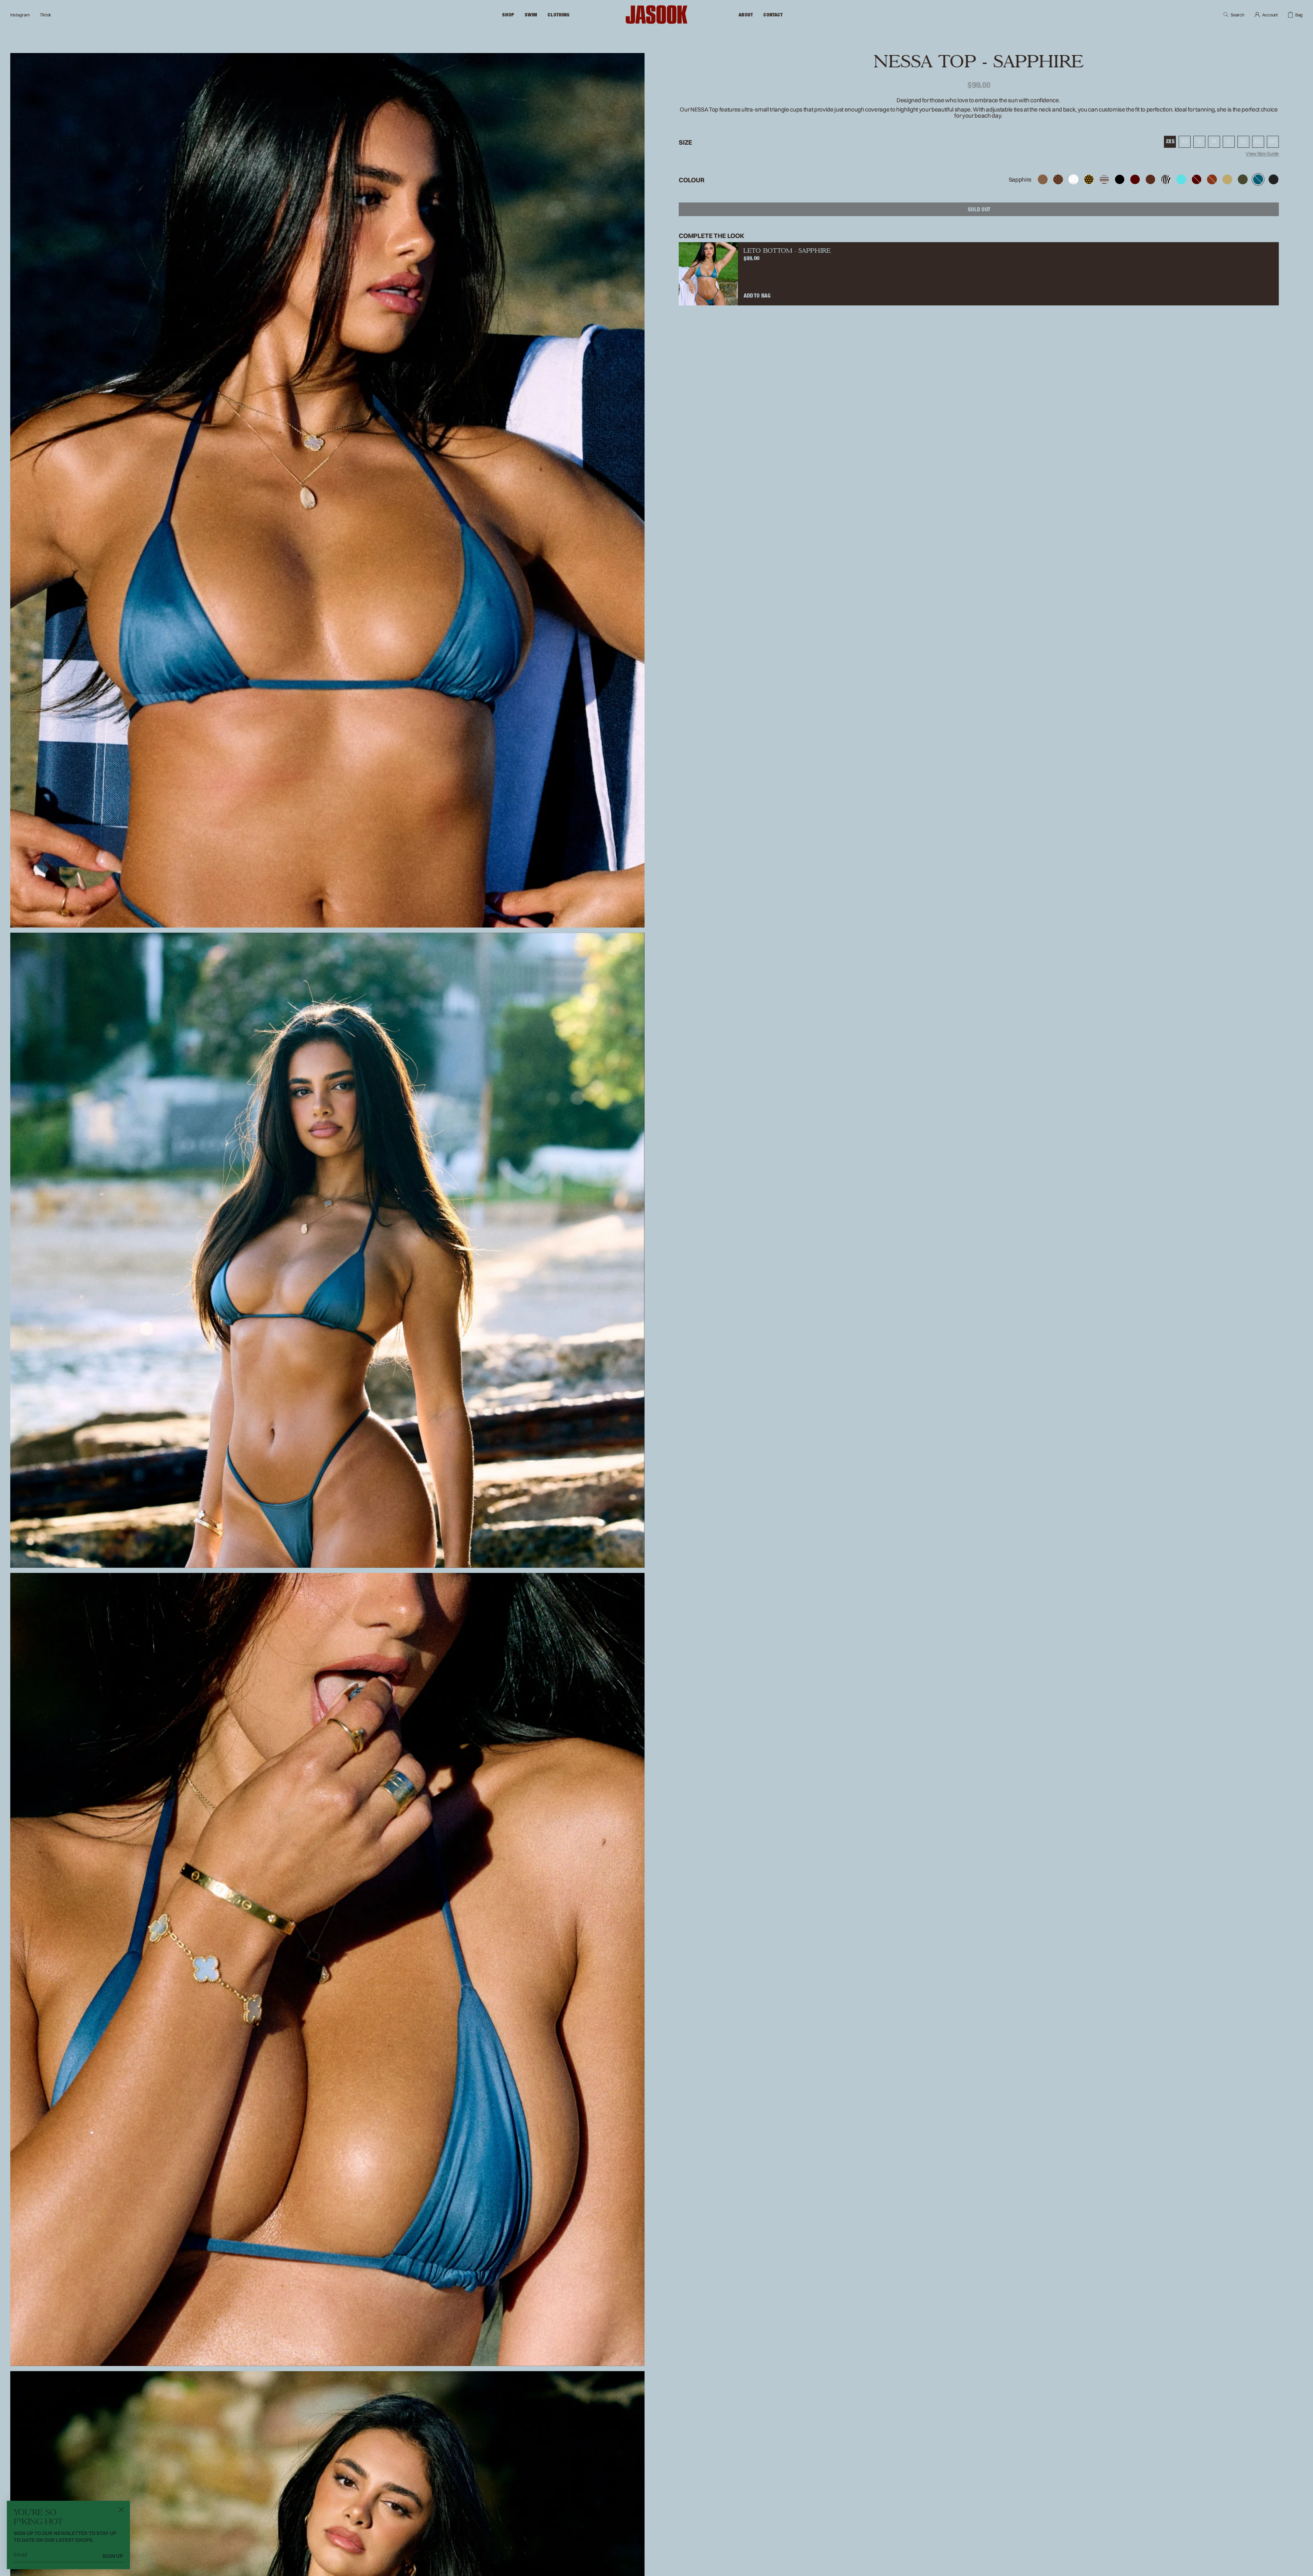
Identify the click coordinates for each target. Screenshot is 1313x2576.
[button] (508, 15)
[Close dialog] (121, 2509)
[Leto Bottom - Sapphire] (708, 274)
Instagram (20, 15)
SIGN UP (113, 2556)
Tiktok (45, 15)
